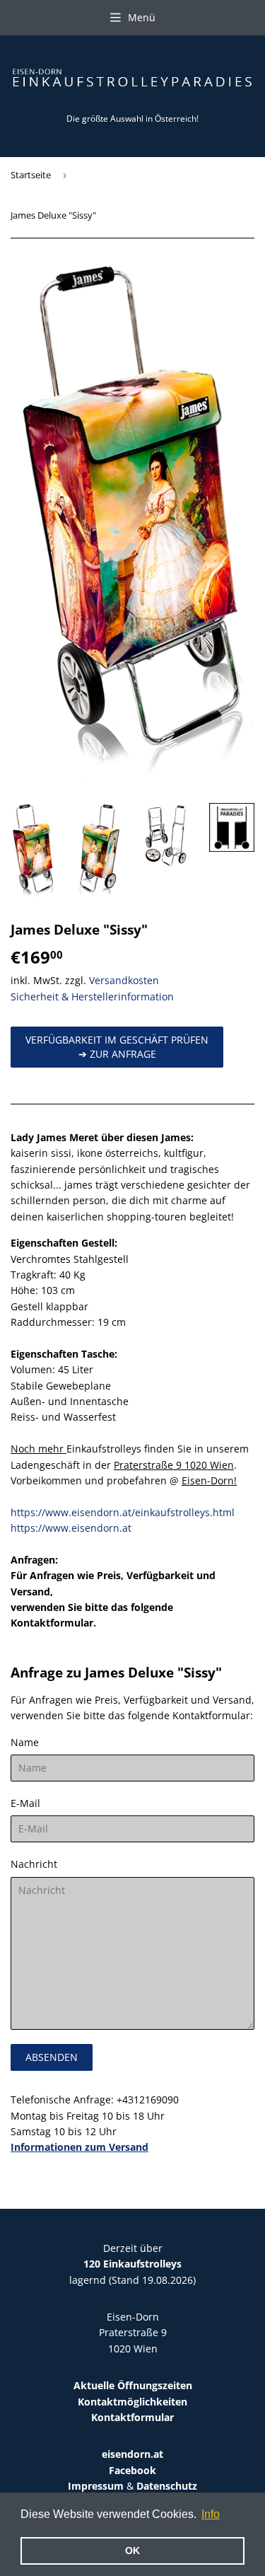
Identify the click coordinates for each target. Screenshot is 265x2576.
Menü (142, 17)
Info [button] (211, 2514)
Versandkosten (124, 980)
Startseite (31, 175)
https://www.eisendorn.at (71, 1528)
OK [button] (132, 2551)
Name (25, 1742)
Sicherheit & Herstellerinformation (92, 997)
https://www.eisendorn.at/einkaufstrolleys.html (123, 1512)
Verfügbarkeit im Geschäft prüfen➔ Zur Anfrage (117, 1047)
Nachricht (34, 1864)
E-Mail (25, 1803)
